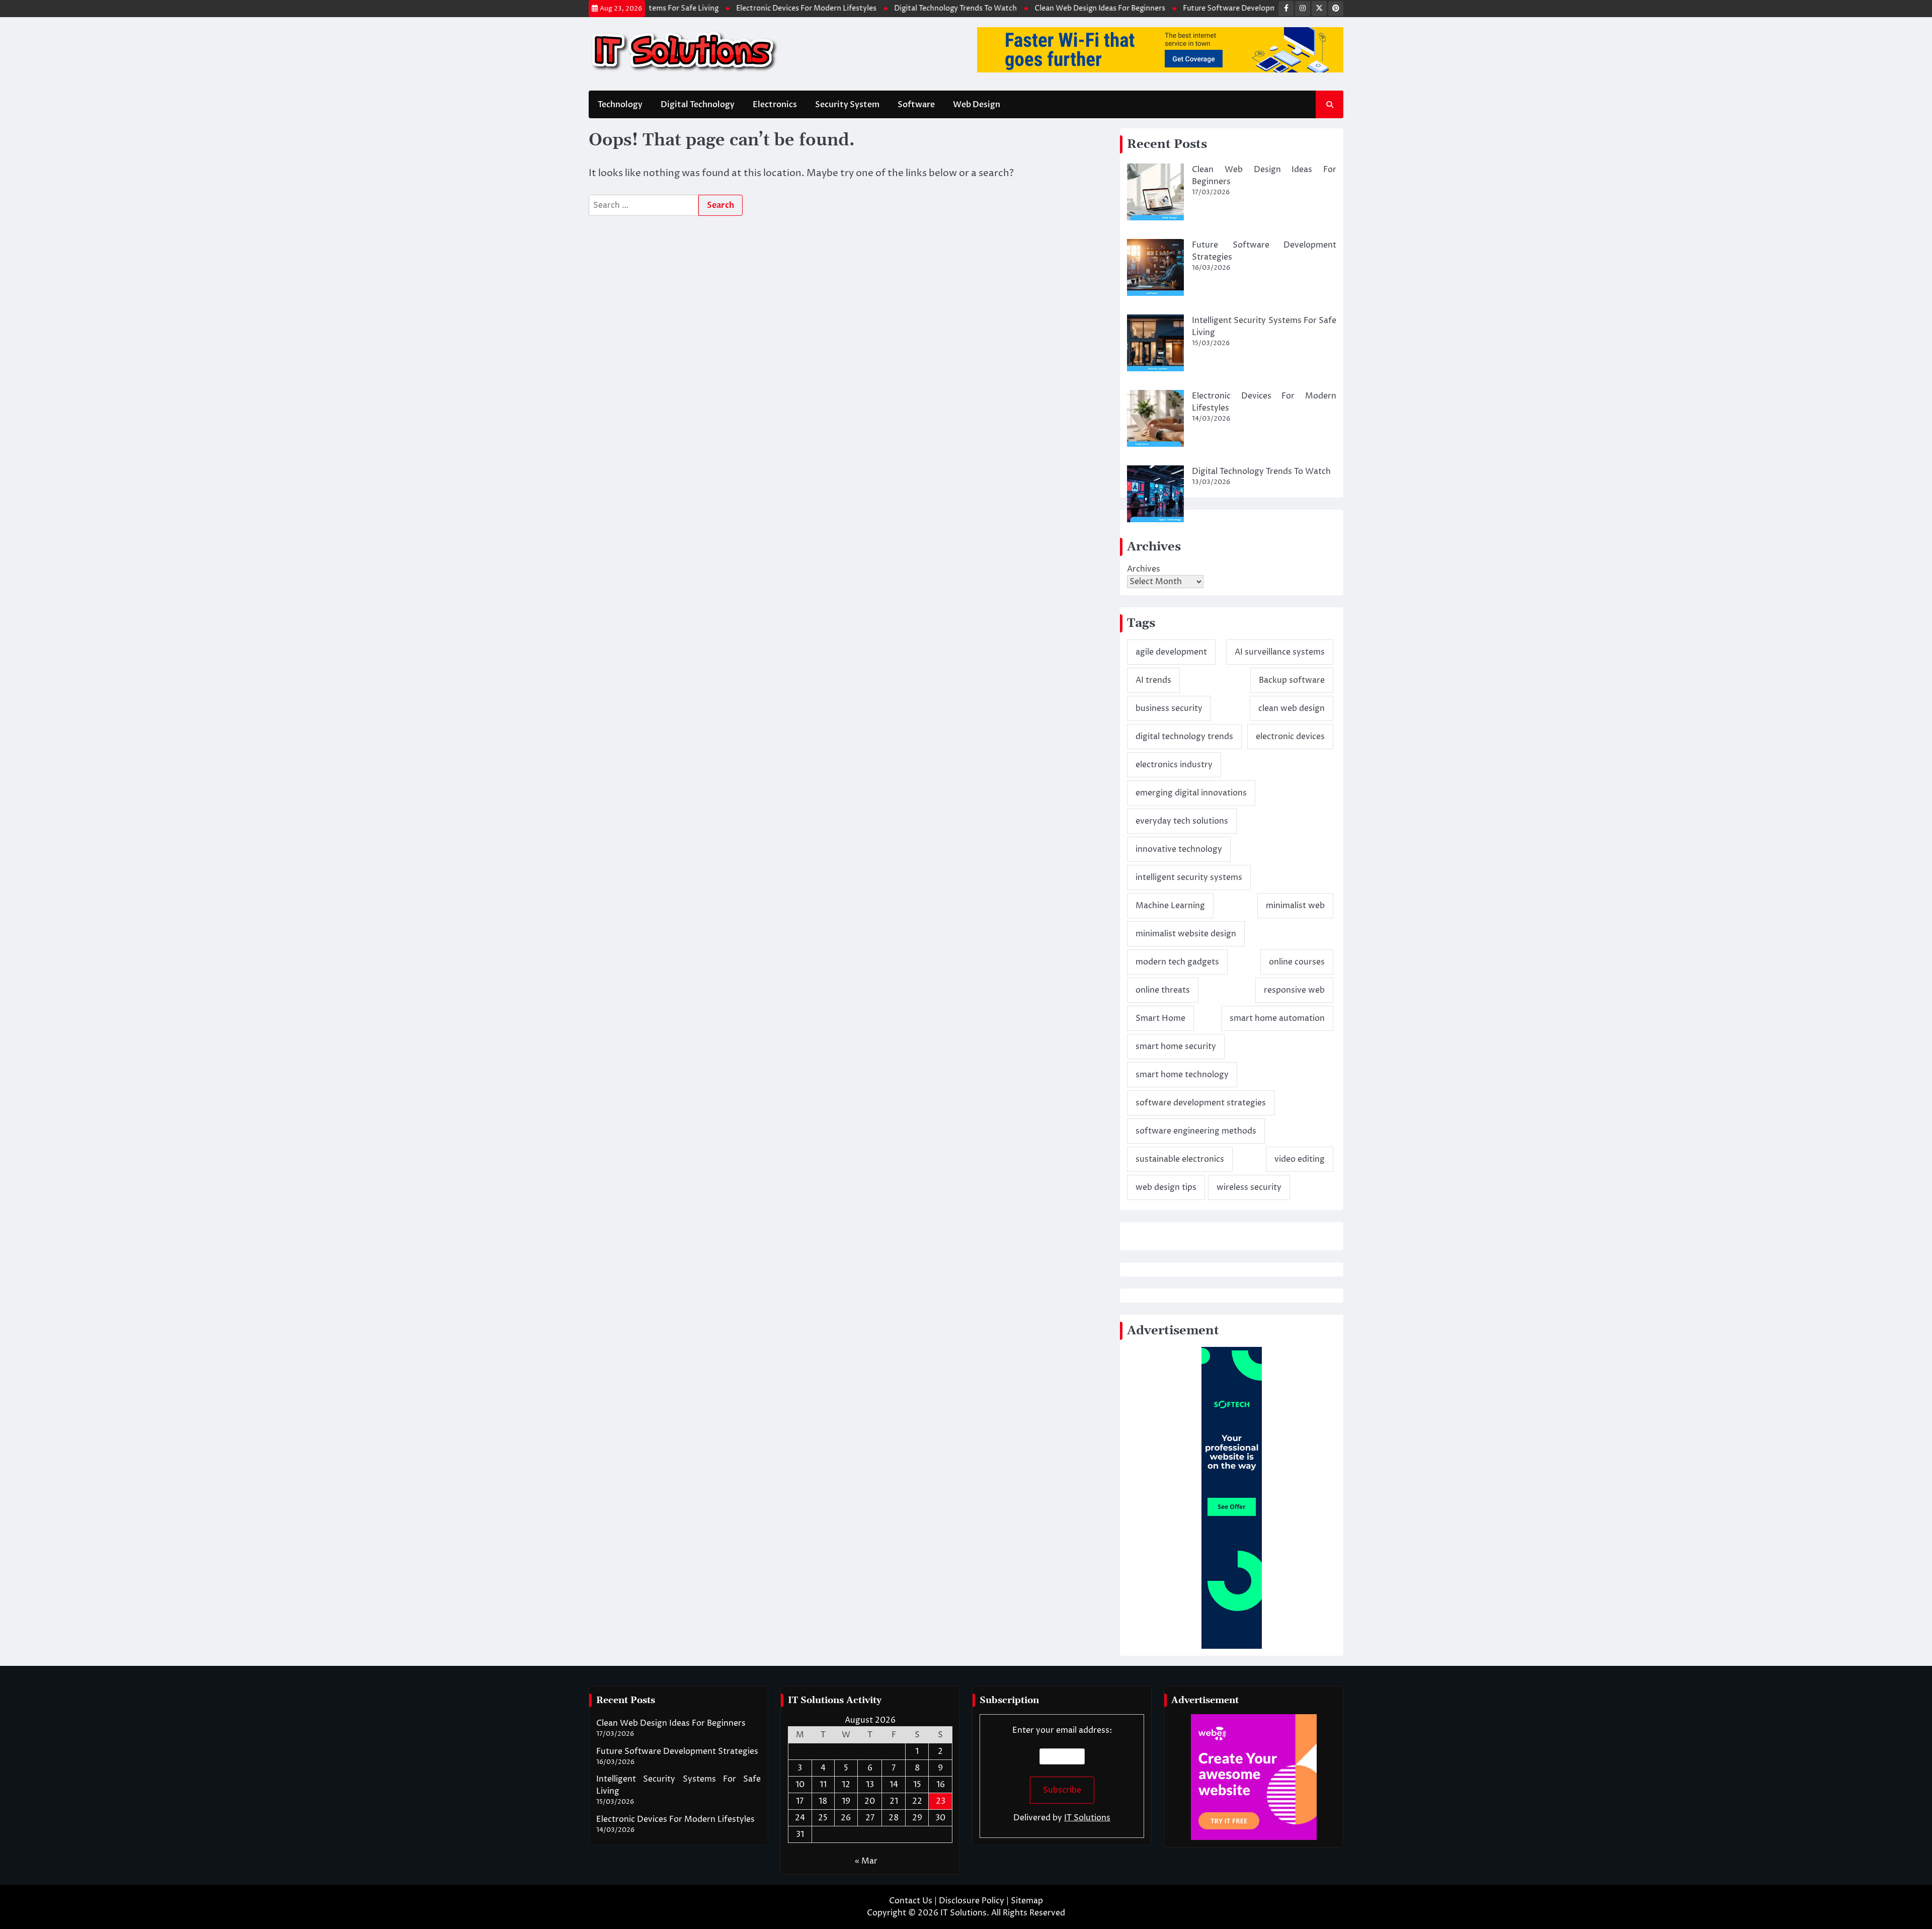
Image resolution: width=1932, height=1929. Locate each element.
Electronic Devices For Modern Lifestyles (722, 9)
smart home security (1176, 1047)
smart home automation (1277, 1018)
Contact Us (911, 1901)
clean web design (1292, 708)
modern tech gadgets (1177, 962)
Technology (620, 105)
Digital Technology (698, 105)
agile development (1171, 652)
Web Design (977, 105)
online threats (1163, 990)
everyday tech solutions (1182, 821)
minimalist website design (1186, 934)
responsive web (1294, 990)
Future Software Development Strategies (1171, 9)
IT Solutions (1087, 1818)
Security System (847, 105)
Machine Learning (1170, 906)
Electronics (775, 105)
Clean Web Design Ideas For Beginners (1016, 9)
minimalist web (1295, 906)
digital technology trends (1184, 737)
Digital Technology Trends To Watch (871, 9)
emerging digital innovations (1191, 793)
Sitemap (1027, 1901)
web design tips (1166, 1187)
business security (1169, 708)
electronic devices (1290, 737)
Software (916, 105)
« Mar (866, 1861)
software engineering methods (1196, 1131)
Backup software (1292, 680)
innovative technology (1179, 849)
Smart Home (1160, 1018)
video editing (1300, 1159)
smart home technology (1182, 1075)
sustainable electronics (1180, 1159)
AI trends (1153, 680)
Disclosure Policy (972, 1901)
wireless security (1249, 1187)
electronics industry (1174, 765)
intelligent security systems (1189, 877)
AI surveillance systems (1280, 652)
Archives (1144, 569)
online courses (1297, 962)
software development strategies (1201, 1103)
